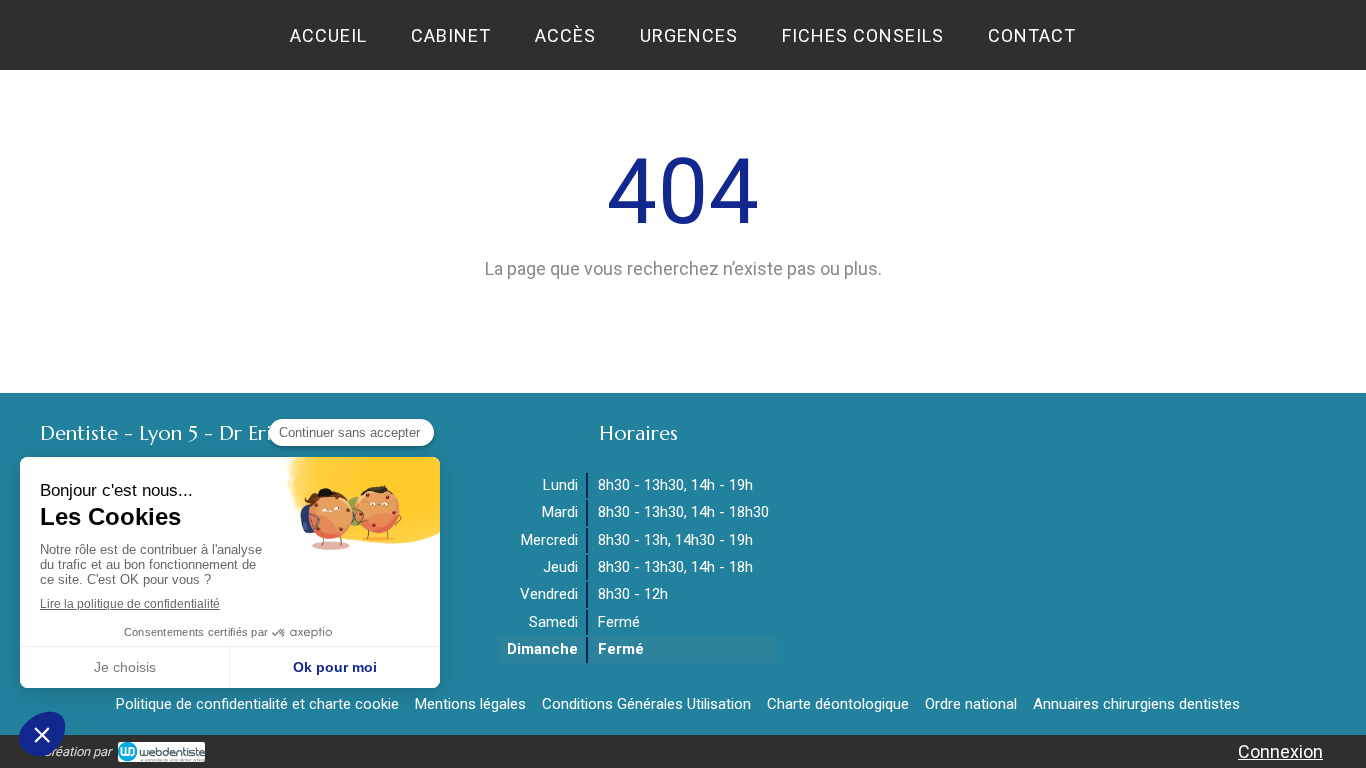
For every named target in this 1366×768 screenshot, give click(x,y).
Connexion (1280, 751)
